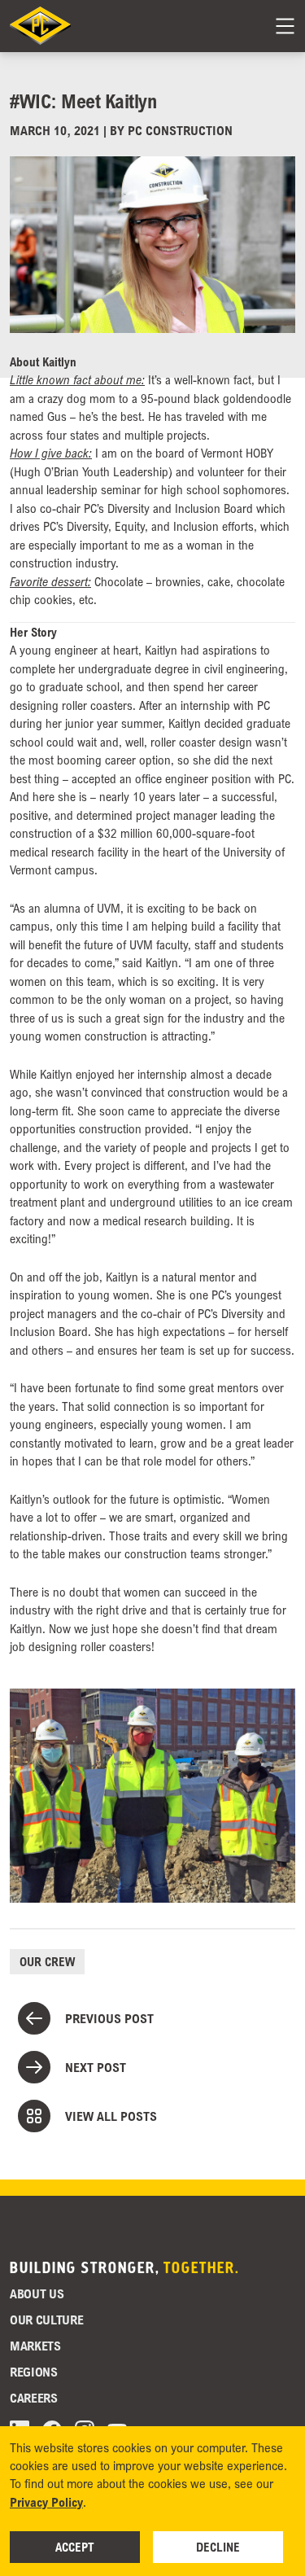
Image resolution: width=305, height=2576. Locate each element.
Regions (34, 2372)
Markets (35, 2346)
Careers (34, 2398)
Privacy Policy (46, 2502)
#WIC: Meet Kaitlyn (83, 101)
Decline (218, 2547)
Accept (75, 2547)
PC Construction (180, 130)
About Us (37, 2293)
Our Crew (47, 1961)
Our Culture (46, 2320)
